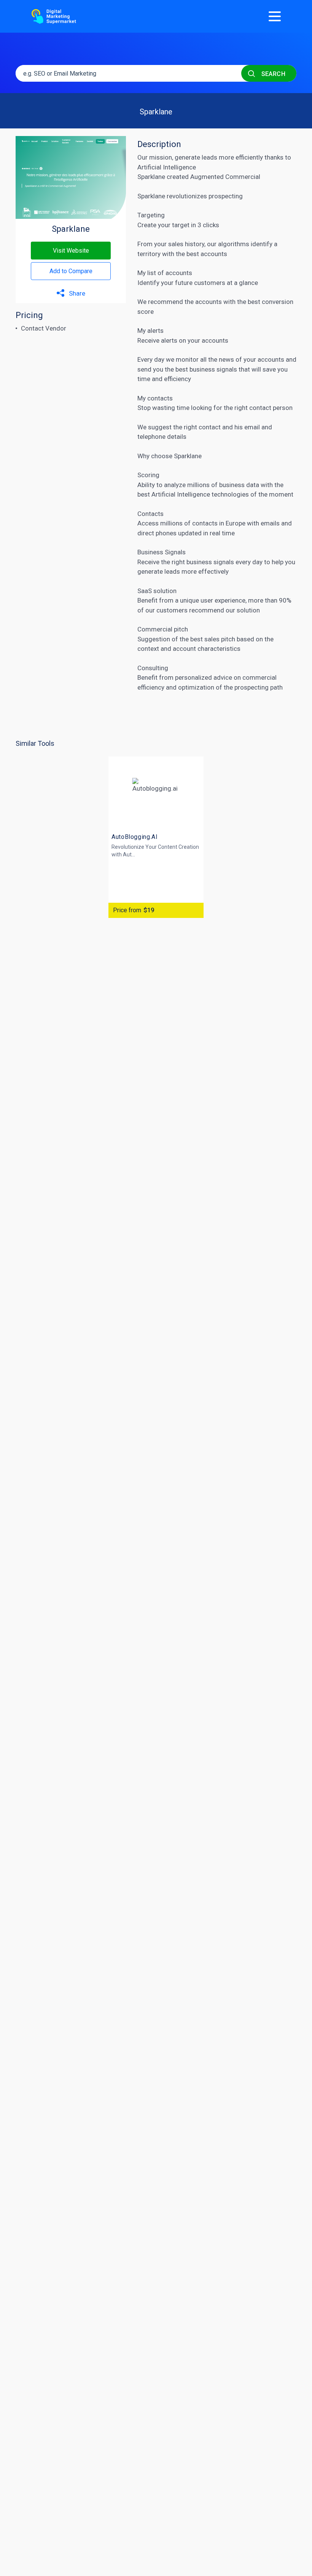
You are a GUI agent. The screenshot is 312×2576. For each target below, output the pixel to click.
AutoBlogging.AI (135, 837)
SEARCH (272, 74)
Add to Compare (71, 271)
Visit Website (71, 251)
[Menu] (275, 16)
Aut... (129, 854)
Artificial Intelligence (181, 494)
